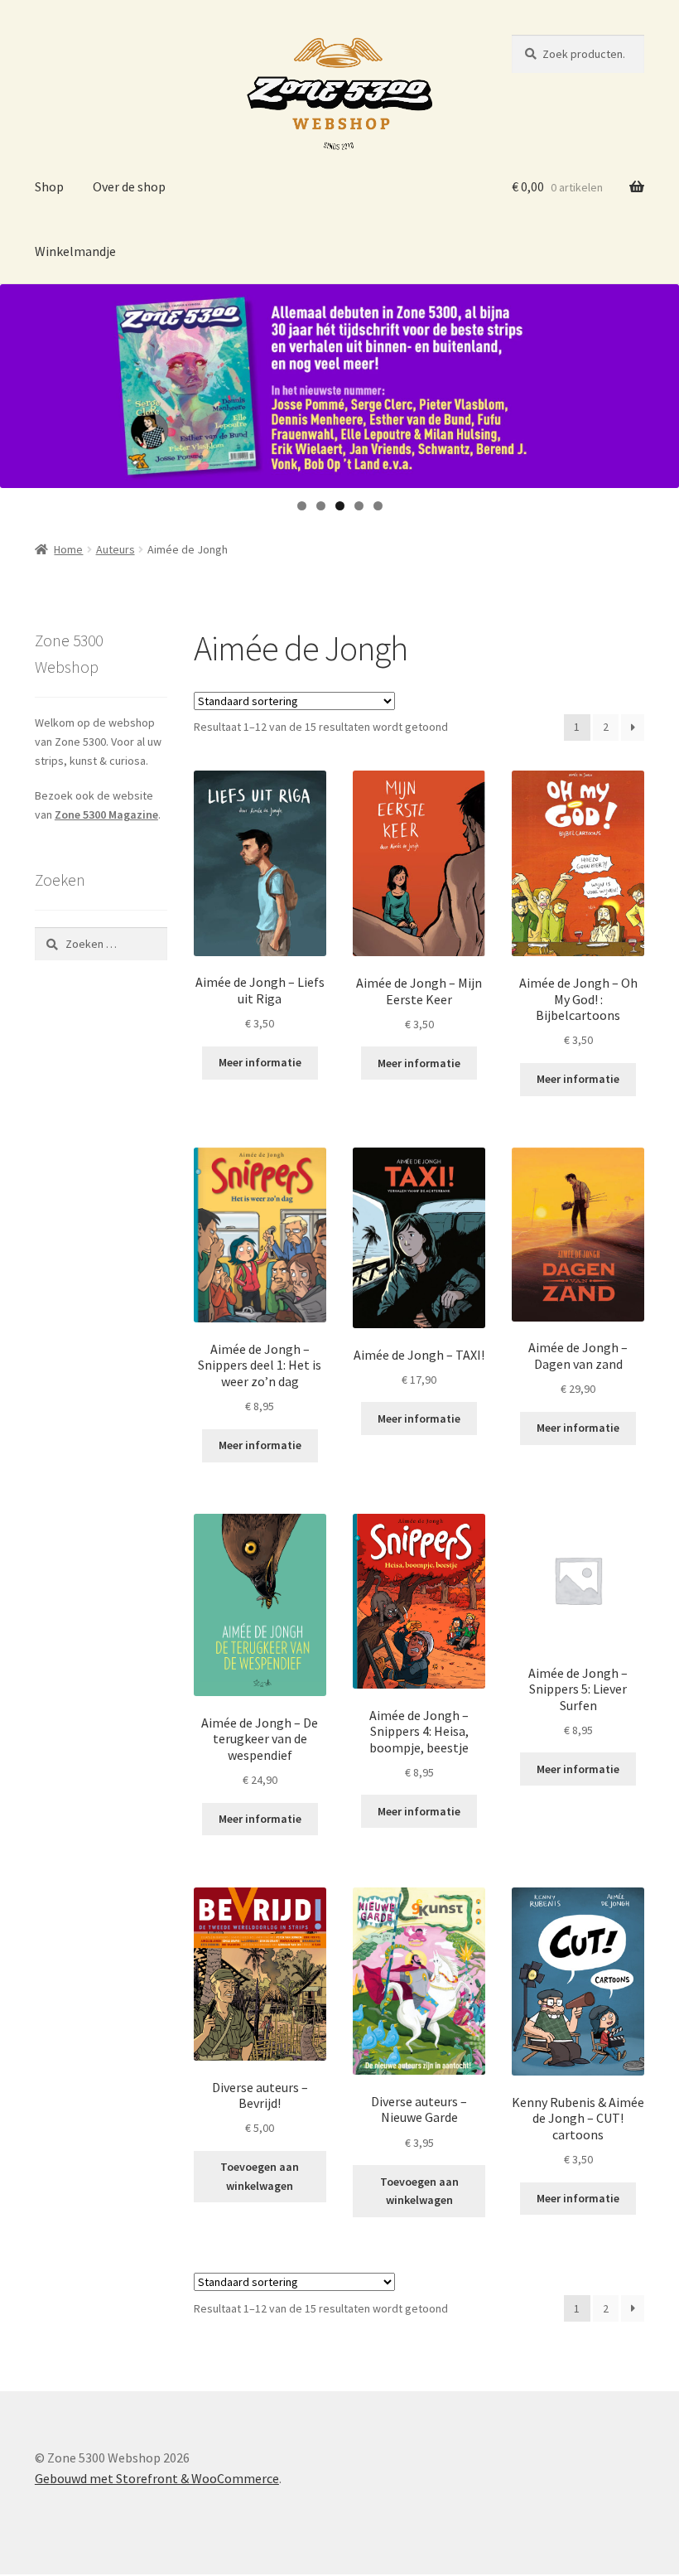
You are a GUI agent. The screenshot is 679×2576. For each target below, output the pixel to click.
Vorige (21, 382)
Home (68, 549)
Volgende (658, 382)
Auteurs (116, 549)
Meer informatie (260, 1062)
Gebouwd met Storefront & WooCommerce (157, 2478)
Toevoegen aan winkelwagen (260, 2176)
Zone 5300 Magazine (106, 814)
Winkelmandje (75, 251)
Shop (49, 186)
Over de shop (129, 186)
